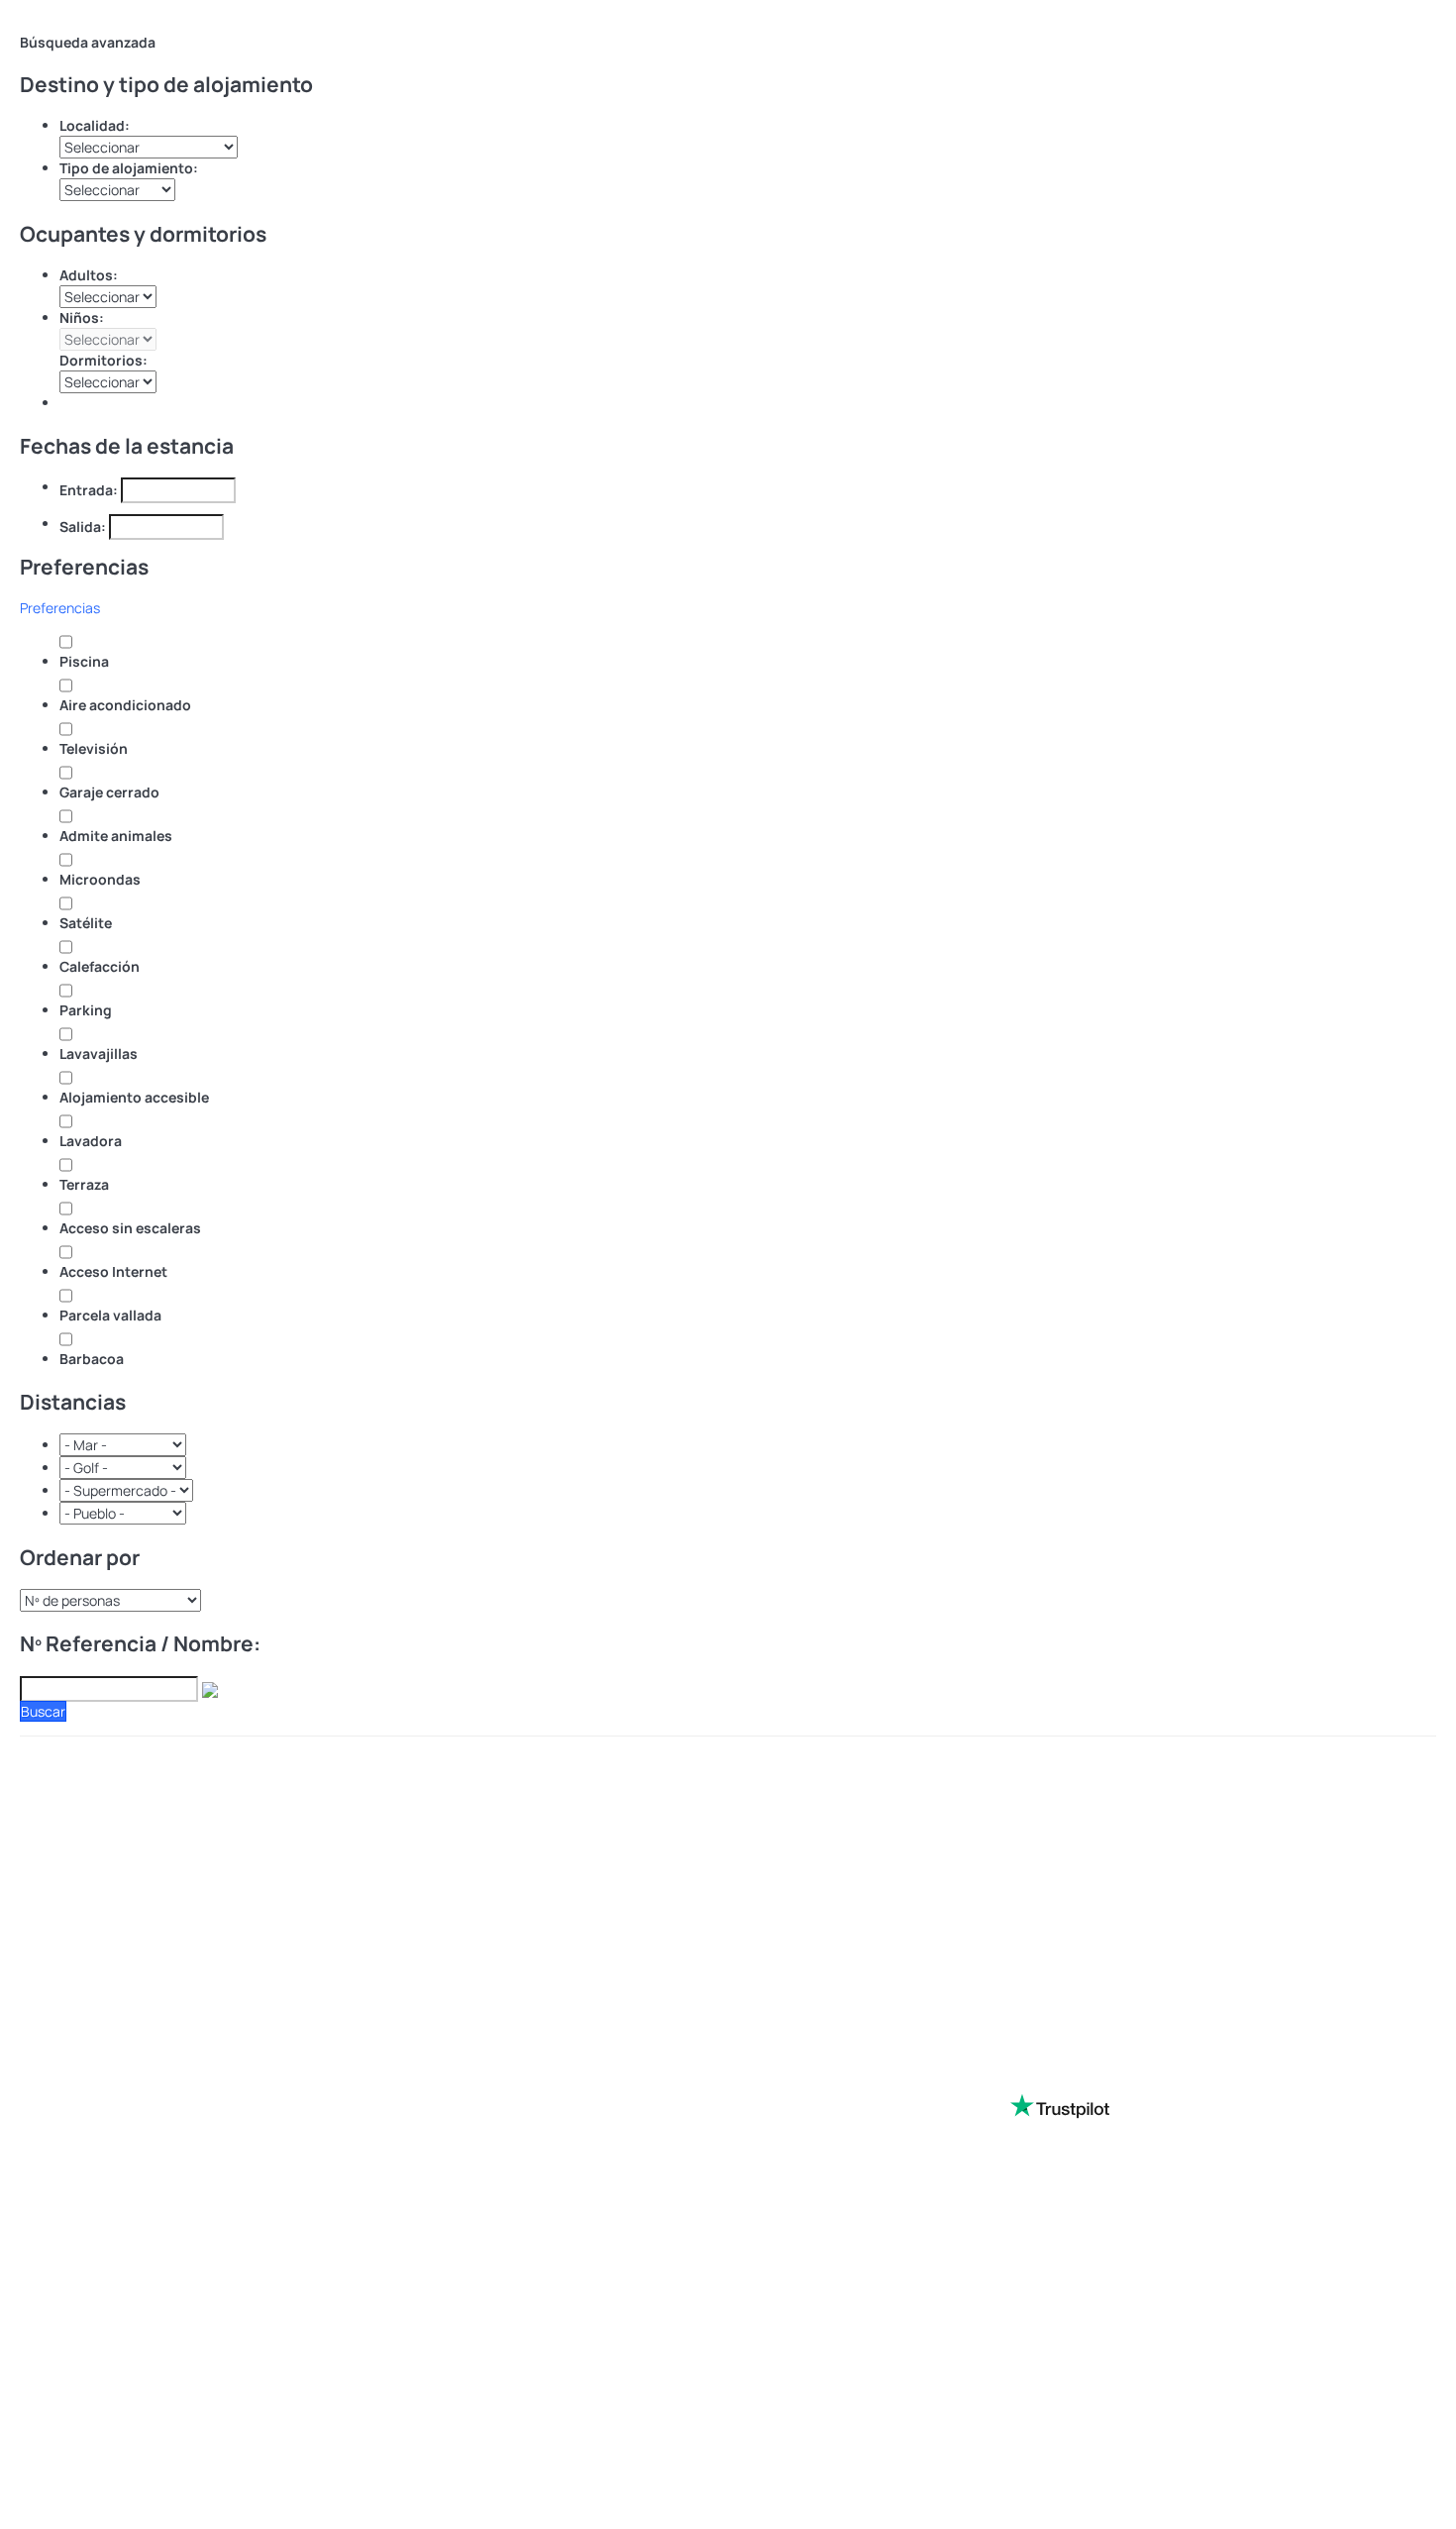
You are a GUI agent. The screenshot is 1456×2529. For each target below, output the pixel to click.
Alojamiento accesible (134, 1097)
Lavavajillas (99, 1054)
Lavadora (91, 1141)
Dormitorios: (104, 360)
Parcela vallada (110, 1315)
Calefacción (100, 966)
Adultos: (89, 275)
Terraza (84, 1184)
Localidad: (95, 125)
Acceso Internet (113, 1271)
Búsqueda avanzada (88, 42)
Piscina (84, 661)
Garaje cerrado (109, 792)
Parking (86, 1010)
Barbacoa (92, 1359)
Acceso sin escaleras (130, 1228)
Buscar (43, 1711)
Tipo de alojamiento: (129, 168)
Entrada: (89, 490)
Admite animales (116, 836)
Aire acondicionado (125, 705)
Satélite (86, 923)
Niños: (82, 317)
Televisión (94, 748)
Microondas (100, 879)
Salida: (83, 527)
